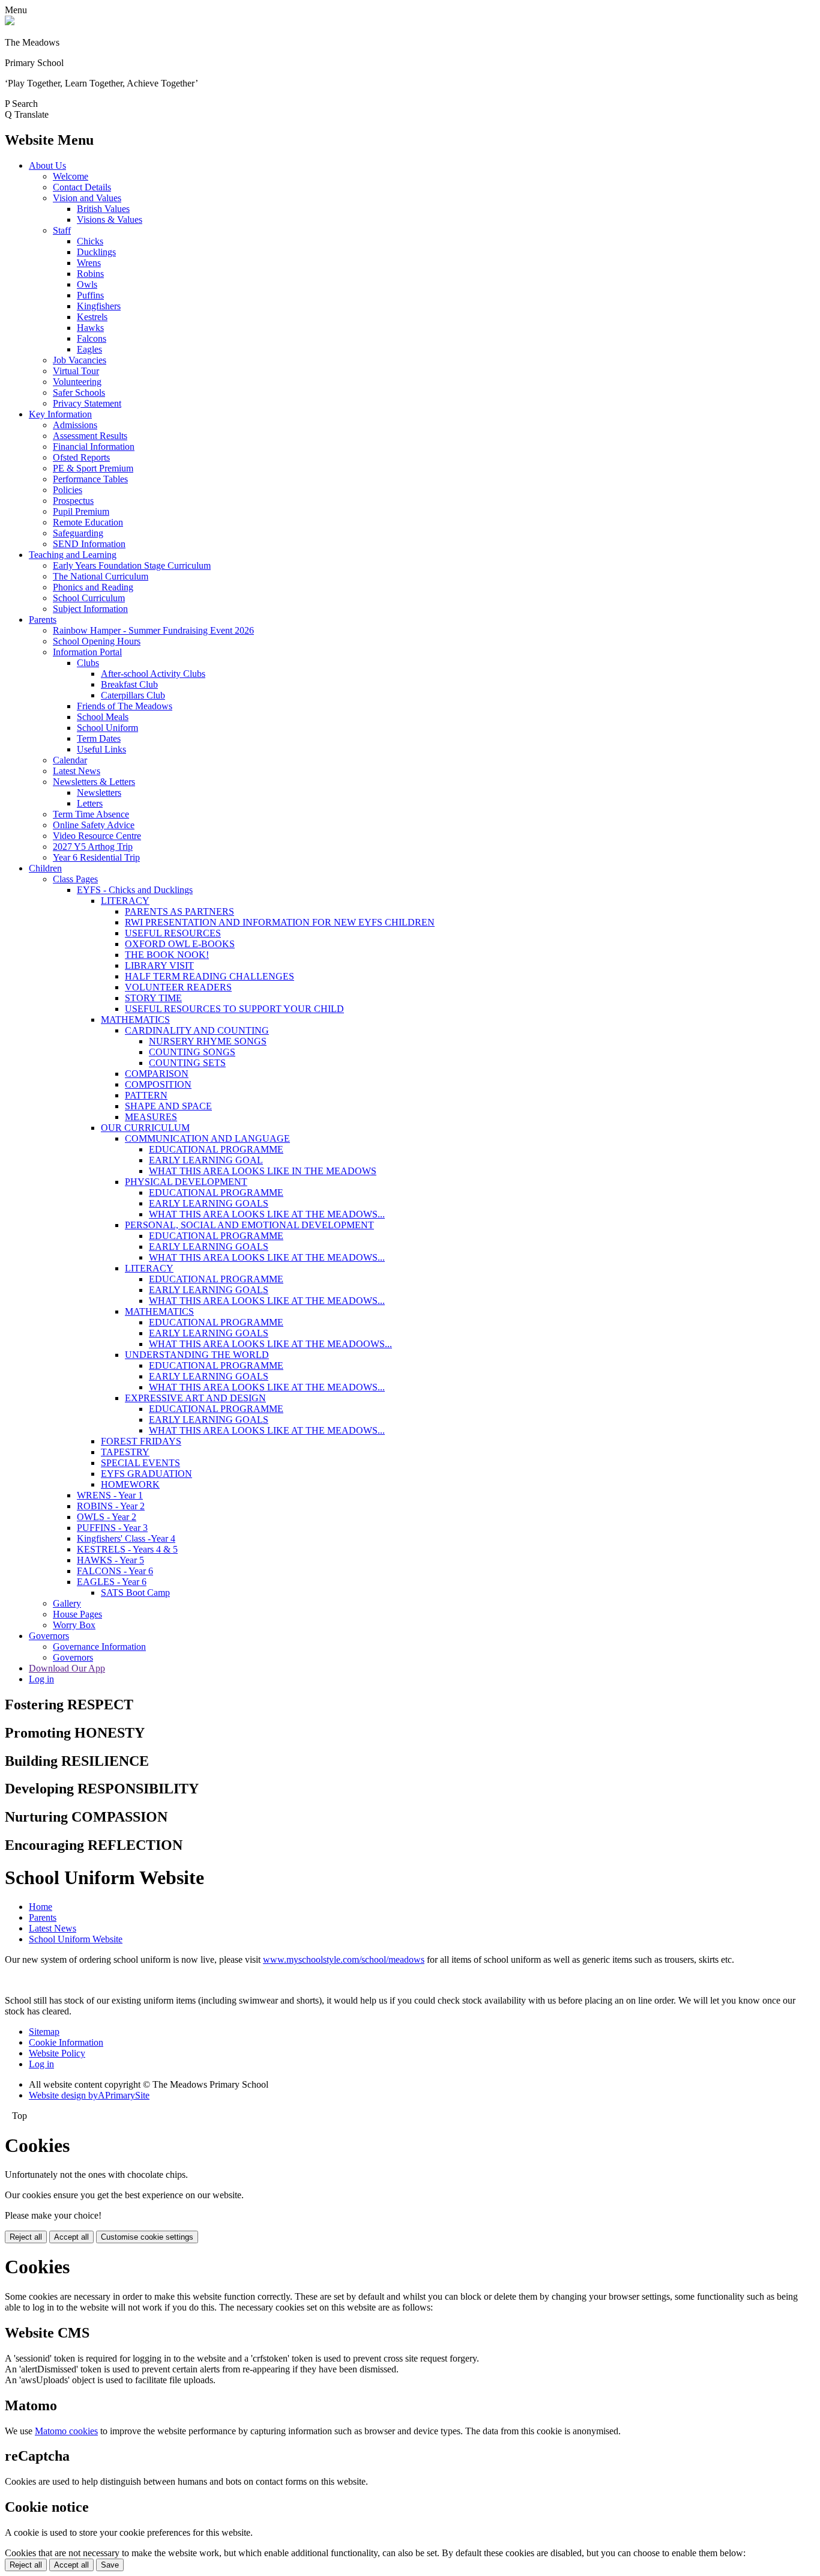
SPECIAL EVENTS (140, 1463)
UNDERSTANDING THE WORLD (197, 1355)
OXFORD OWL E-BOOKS (180, 944)
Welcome (71, 176)
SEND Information (89, 544)
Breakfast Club (129, 684)
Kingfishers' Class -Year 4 (126, 1538)
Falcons (92, 338)
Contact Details (82, 187)
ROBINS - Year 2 (111, 1506)
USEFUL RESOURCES (173, 933)
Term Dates (99, 738)
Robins (90, 274)
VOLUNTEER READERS (178, 987)
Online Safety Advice (94, 825)
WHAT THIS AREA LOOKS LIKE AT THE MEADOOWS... (270, 1344)
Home (41, 1907)
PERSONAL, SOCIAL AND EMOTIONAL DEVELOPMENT (249, 1225)
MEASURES (151, 1117)
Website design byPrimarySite (89, 2095)
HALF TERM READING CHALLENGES (210, 976)
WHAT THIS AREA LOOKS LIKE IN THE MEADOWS (263, 1171)
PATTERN (146, 1095)
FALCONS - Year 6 (115, 1571)
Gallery (67, 1603)
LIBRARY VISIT (159, 965)
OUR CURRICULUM (145, 1128)
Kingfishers (99, 306)
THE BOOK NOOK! (167, 955)
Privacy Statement (87, 403)
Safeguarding (78, 533)
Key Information (60, 414)
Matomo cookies (66, 2431)
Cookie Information (66, 2042)
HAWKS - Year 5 (110, 1560)
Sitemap (44, 2032)
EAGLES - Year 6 (112, 1582)
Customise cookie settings (147, 2237)
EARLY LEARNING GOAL (206, 1160)
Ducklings (96, 252)
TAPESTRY (125, 1452)
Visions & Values (110, 220)
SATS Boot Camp (135, 1593)
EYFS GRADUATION (146, 1474)
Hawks (90, 328)
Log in (41, 1679)
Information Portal (87, 652)
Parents (43, 620)
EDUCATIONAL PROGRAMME (216, 1149)
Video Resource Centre (97, 836)
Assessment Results (90, 436)
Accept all (71, 2237)
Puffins (90, 295)
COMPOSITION (158, 1084)
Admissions (75, 425)
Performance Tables (90, 479)
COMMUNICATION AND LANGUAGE (207, 1138)
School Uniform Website (76, 1939)
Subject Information (90, 609)
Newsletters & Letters (94, 782)
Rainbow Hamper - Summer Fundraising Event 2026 (153, 630)
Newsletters (99, 792)
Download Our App (67, 1668)
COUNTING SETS (187, 1063)
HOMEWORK (130, 1484)
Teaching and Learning (73, 555)
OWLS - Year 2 (107, 1517)
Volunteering (77, 382)
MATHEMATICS (135, 1020)
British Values (103, 209)
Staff (62, 230)
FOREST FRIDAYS (141, 1441)
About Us (47, 165)
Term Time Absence (91, 814)
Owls (87, 284)
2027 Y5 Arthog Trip (93, 847)
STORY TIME (153, 998)
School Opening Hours (97, 641)
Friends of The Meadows (125, 706)
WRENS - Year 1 (110, 1495)
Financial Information (94, 447)
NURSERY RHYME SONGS (208, 1041)
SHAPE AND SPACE (168, 1106)
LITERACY (125, 901)
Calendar (70, 760)
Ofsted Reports (81, 457)
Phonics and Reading (93, 587)
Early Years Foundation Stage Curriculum (132, 565)
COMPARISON (157, 1074)
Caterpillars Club (133, 695)
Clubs (88, 663)
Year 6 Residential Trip (96, 857)
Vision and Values (87, 198)
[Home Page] (10, 22)
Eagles (89, 349)
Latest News (77, 771)
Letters (90, 803)
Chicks (90, 241)
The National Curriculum (101, 576)
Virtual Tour (76, 371)
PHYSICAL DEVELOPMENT (186, 1182)
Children (45, 868)
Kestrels (92, 317)
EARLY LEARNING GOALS (209, 1203)
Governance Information (99, 1647)
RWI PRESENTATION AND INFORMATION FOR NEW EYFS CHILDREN (280, 922)
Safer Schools (79, 392)
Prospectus (73, 501)
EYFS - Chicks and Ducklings (135, 890)
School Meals (103, 717)
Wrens (89, 263)
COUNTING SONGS (192, 1052)
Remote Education (88, 522)
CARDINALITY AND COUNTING (197, 1030)
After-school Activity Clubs (153, 674)
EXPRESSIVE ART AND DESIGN (195, 1398)
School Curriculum (89, 598)
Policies (68, 490)
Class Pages (75, 879)
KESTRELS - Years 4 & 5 (127, 1549)
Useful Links (101, 749)
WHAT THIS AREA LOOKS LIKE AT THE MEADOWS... (267, 1214)
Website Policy (57, 2053)
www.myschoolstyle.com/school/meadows (344, 1959)
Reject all (26, 2237)
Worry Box (74, 1625)
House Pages (77, 1614)
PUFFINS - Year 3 (112, 1528)
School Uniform (107, 728)
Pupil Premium (81, 511)
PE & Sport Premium (93, 468)
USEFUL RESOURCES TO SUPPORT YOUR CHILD (234, 1009)
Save (110, 2565)
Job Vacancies (80, 360)
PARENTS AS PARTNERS (179, 911)
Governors (49, 1636)
